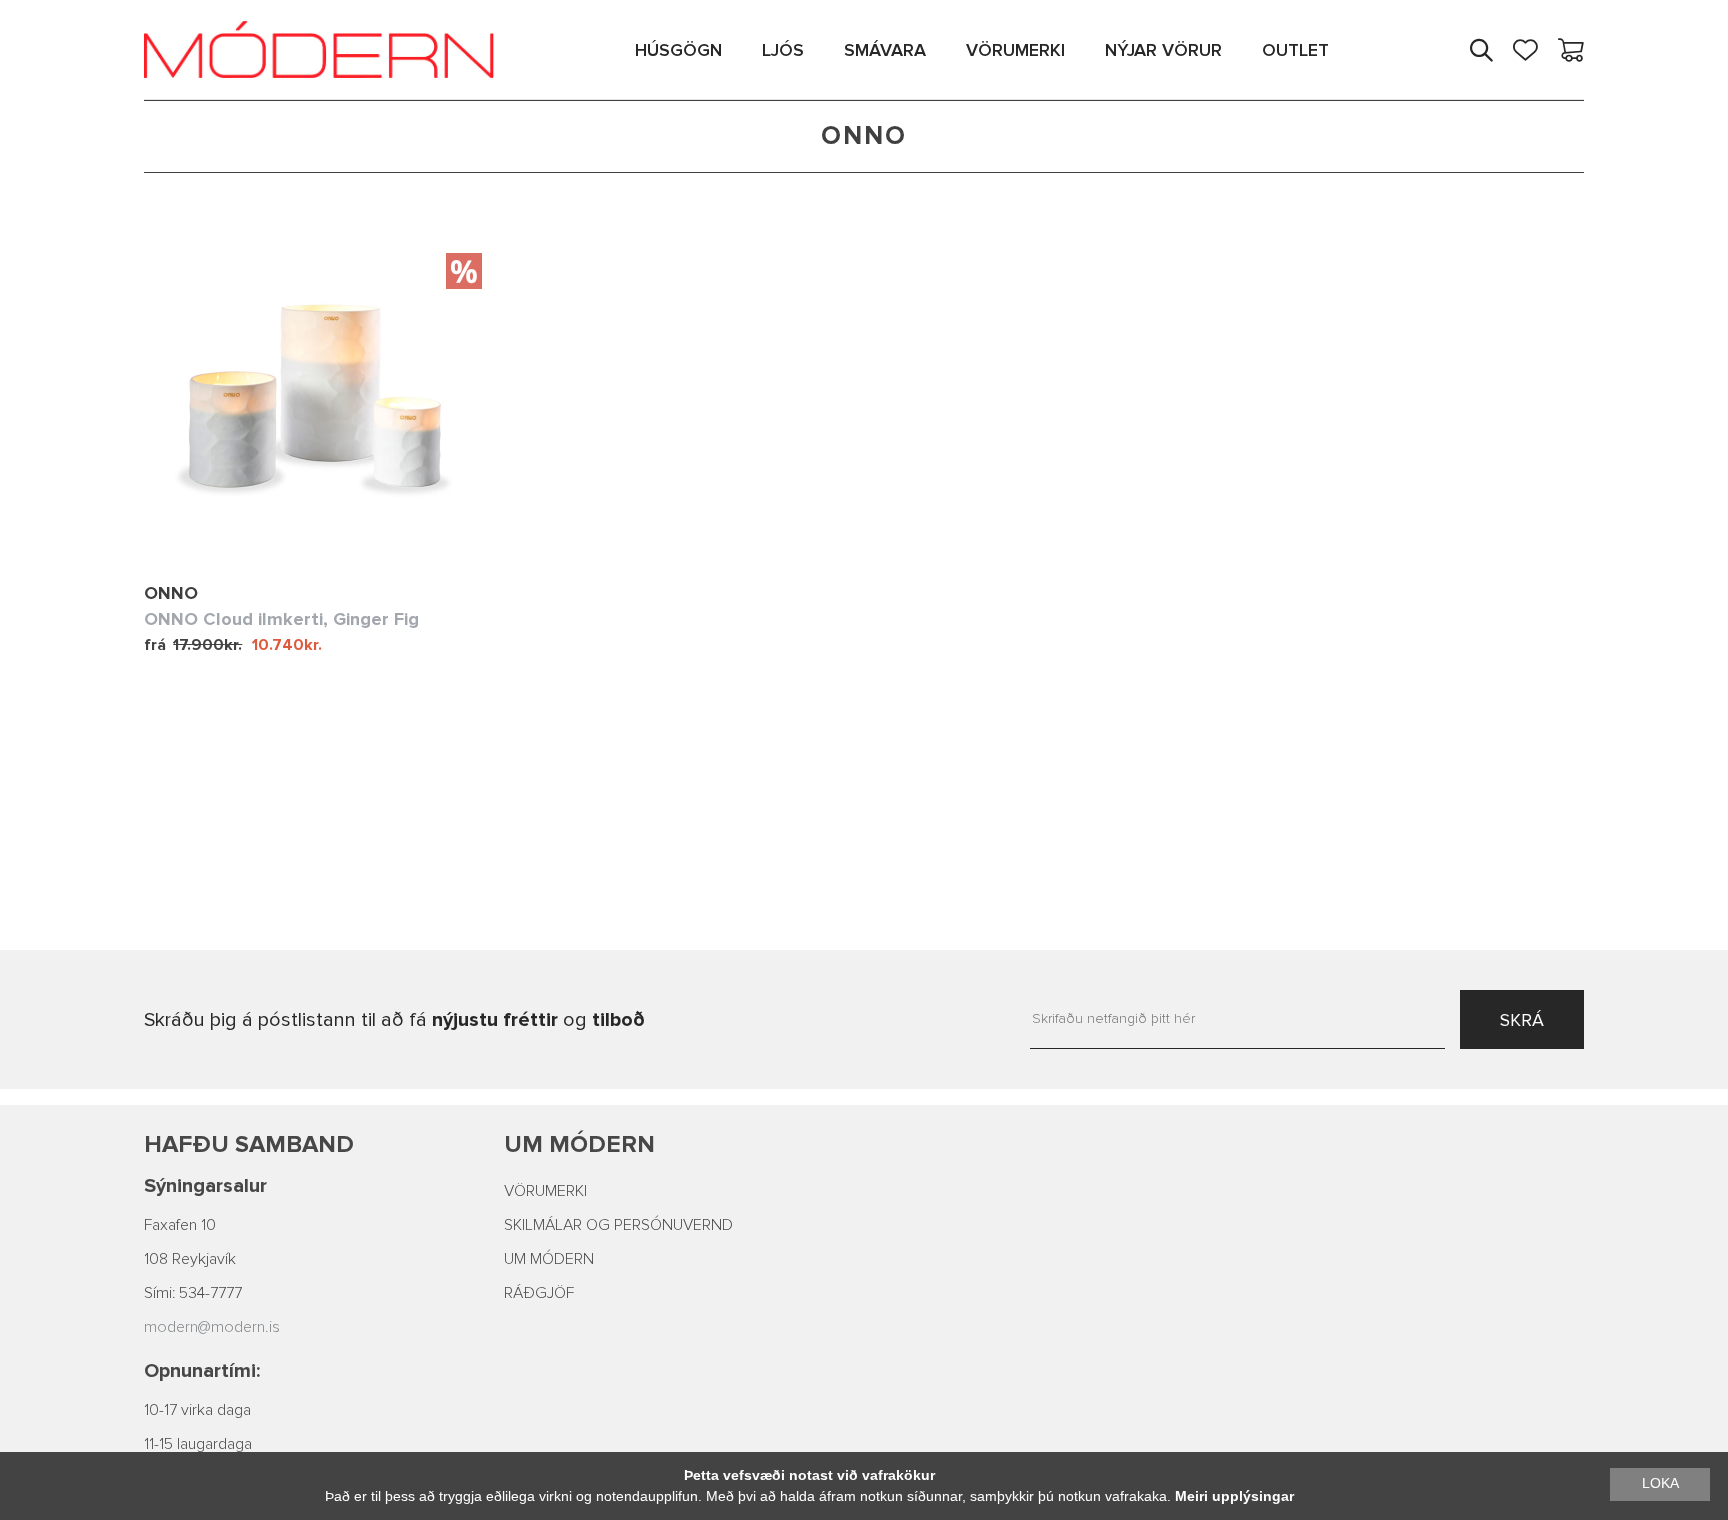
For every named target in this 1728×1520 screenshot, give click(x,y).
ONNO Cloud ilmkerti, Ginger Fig (281, 619)
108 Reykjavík (190, 1259)
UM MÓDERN (549, 1259)
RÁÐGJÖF (539, 1293)
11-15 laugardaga (198, 1444)
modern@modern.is (212, 1327)
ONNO (171, 593)
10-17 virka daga (197, 1410)
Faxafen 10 (180, 1225)
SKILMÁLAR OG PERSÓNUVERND (618, 1225)
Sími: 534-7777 (193, 1293)
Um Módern (579, 1144)
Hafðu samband (249, 1144)
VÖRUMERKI (545, 1191)
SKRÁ (1522, 1020)
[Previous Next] (313, 403)
